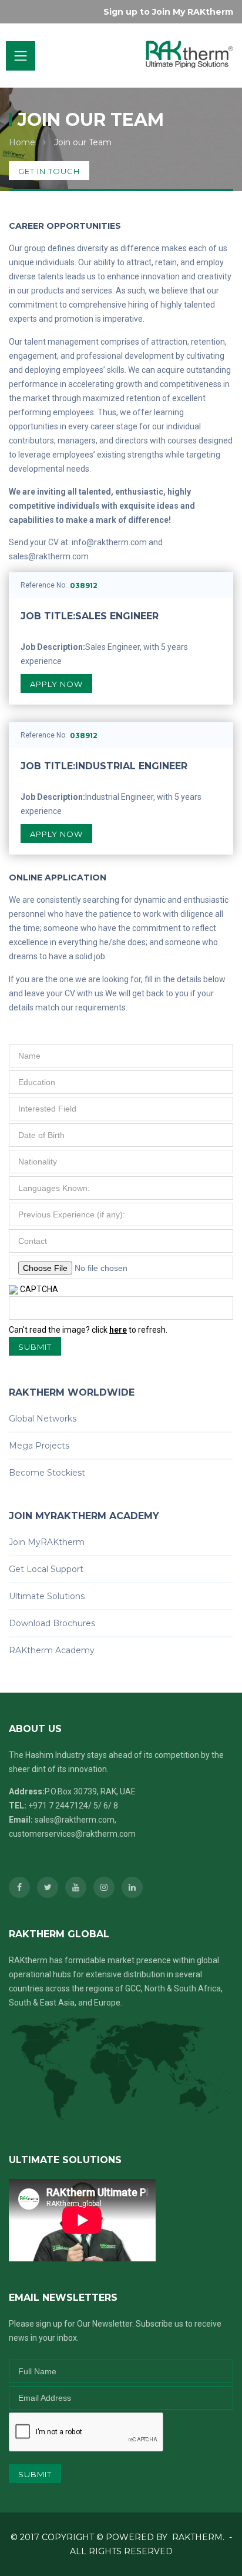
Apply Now (56, 684)
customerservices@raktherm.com (72, 1834)
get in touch (49, 171)
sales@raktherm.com (49, 556)
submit (35, 1347)
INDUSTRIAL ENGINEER (104, 766)
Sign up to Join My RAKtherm (168, 12)
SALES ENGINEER (90, 616)
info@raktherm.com (109, 542)
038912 (84, 585)
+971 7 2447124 (58, 1806)
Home (22, 142)
